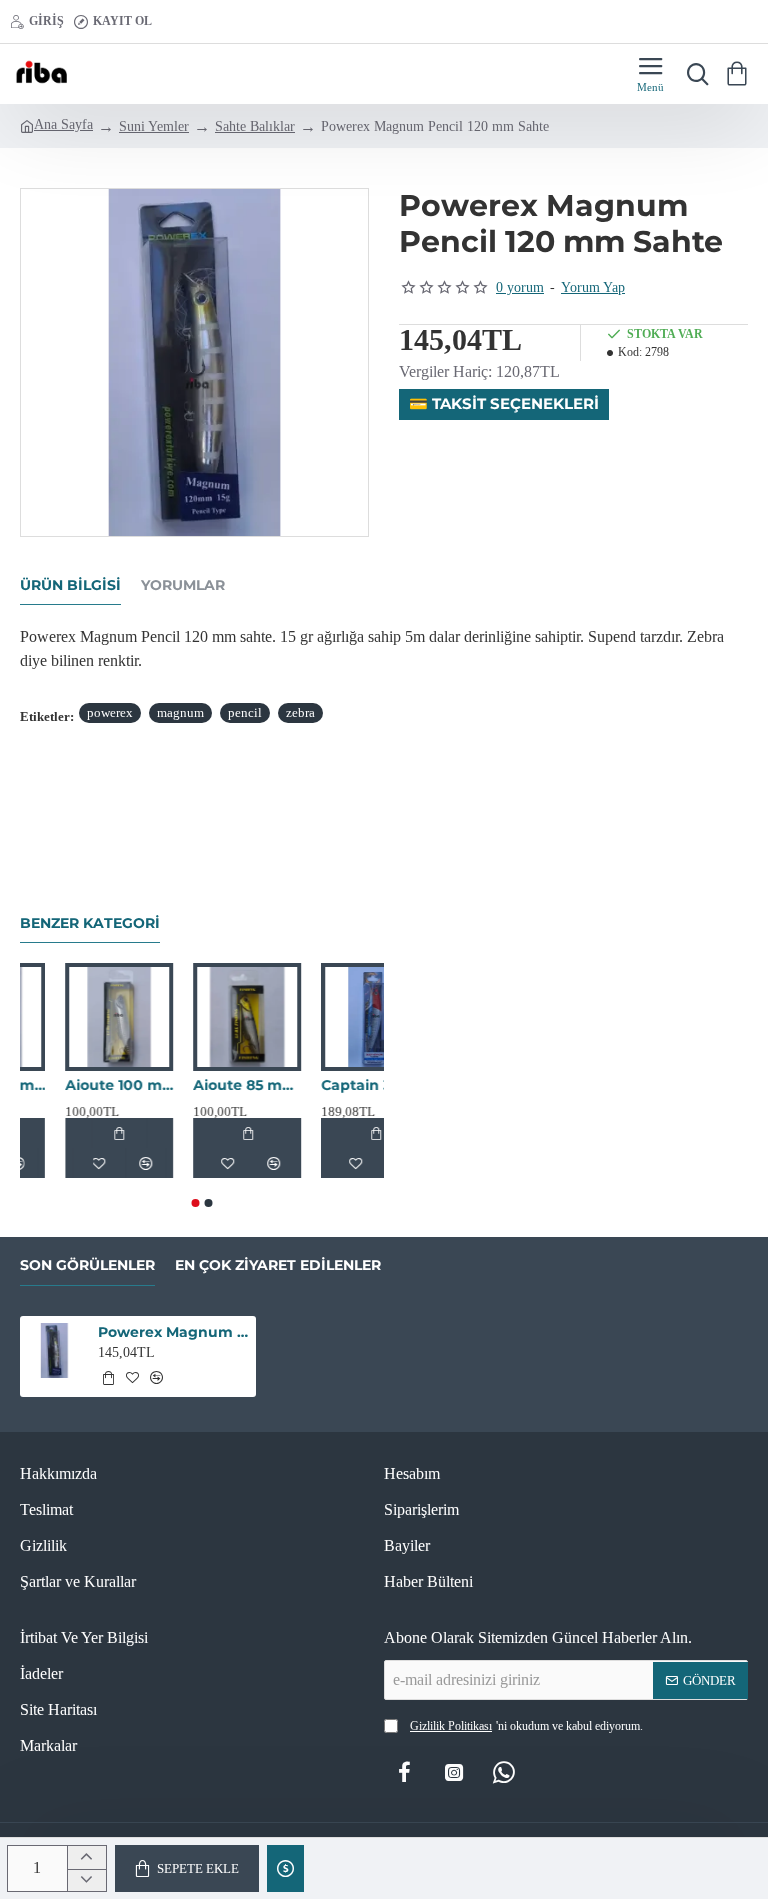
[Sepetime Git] (740, 74)
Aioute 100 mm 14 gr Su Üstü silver (190, 1085)
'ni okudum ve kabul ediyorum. (526, 1726)
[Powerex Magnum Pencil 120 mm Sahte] (54, 1350)
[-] (86, 1880)
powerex (110, 712)
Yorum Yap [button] (593, 287)
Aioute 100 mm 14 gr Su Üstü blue (62, 1085)
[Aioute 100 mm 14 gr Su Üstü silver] (190, 1017)
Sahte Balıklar (255, 126)
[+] (86, 1857)
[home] (56, 125)
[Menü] (650, 74)
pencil (245, 712)
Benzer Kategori (90, 923)
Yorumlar (183, 585)
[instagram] (454, 1772)
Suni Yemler (154, 126)
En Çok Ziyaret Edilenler (278, 1265)
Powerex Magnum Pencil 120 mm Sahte (173, 1332)
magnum (180, 712)
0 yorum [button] (520, 287)
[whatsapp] (504, 1772)
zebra (300, 712)
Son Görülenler (87, 1265)
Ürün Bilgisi (70, 585)
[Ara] (693, 74)
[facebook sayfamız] (404, 1772)
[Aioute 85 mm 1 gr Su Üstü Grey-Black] (318, 1017)
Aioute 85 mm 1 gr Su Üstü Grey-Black (318, 1085)
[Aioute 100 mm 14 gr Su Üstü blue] (62, 1017)
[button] (187, 1868)
